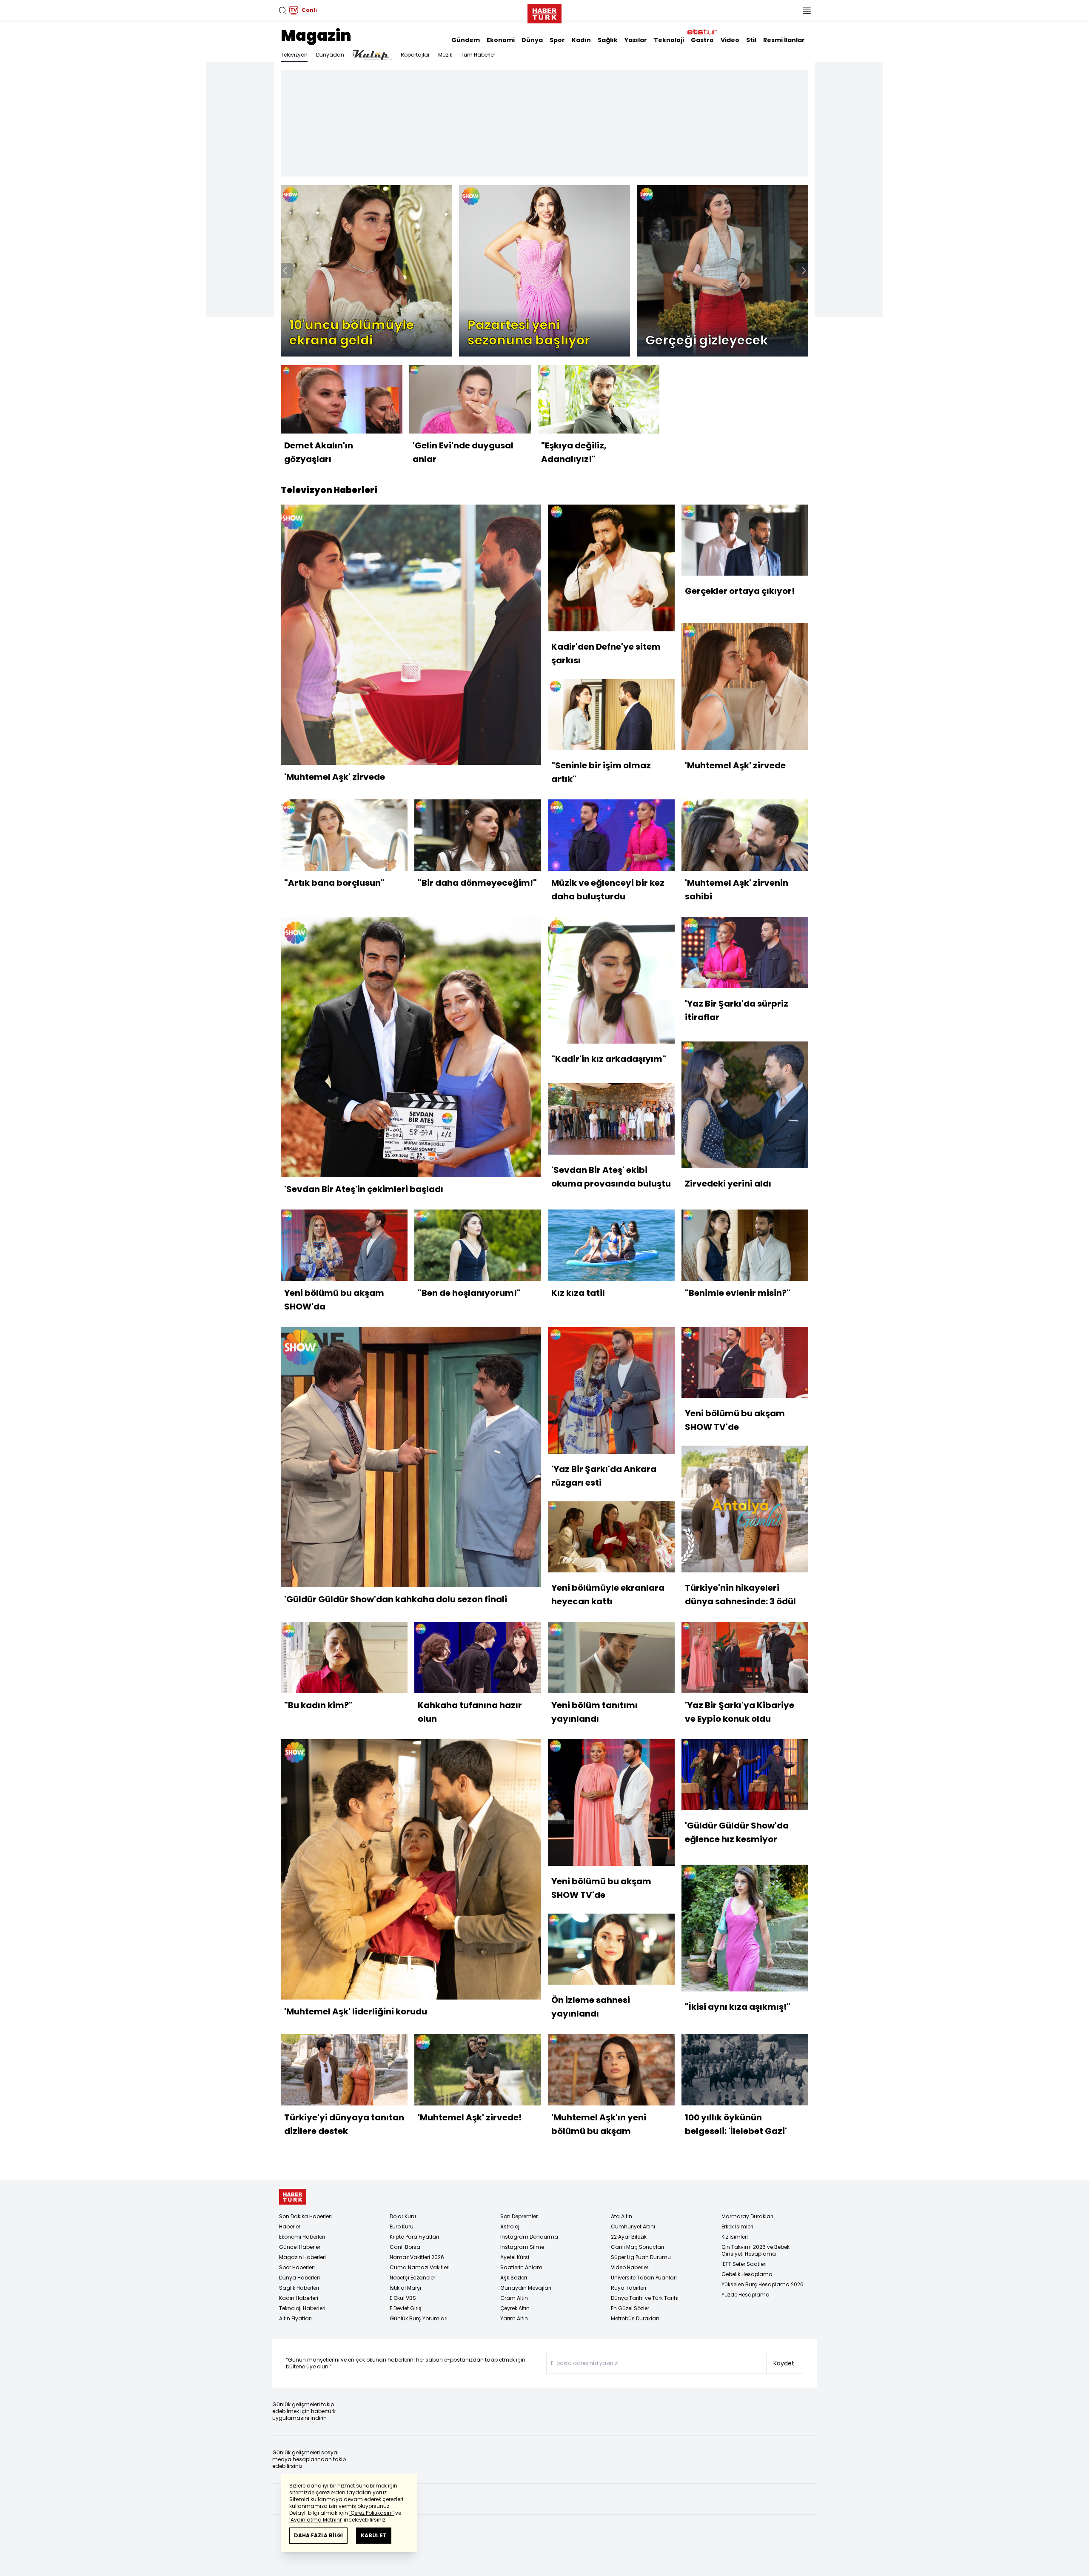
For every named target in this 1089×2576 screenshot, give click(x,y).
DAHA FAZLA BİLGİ (318, 2535)
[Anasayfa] (293, 2197)
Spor (557, 40)
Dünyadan (330, 55)
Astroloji (510, 2227)
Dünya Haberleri (299, 2278)
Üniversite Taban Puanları (644, 2278)
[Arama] (282, 10)
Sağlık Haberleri (299, 2288)
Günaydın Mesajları (526, 2288)
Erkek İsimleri (737, 2227)
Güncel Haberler (300, 2247)
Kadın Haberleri (299, 2298)
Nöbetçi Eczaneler (412, 2278)
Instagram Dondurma (529, 2237)
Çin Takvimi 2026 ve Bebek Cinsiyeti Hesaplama (755, 2250)
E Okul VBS (403, 2298)
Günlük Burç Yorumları (419, 2318)
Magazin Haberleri (302, 2257)
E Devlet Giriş (406, 2308)
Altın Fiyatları (295, 2318)
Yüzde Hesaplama (745, 2295)
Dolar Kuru (403, 2216)
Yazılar (636, 40)
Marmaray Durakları (747, 2216)
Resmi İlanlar (784, 40)
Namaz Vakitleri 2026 (417, 2257)
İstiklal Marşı (405, 2288)
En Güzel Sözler (630, 2308)
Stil (751, 40)
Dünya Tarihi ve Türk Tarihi (645, 2298)
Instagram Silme (522, 2247)
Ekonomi (501, 40)
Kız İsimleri (735, 2237)
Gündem (466, 40)
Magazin (316, 36)
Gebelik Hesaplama (747, 2274)
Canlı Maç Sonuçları (637, 2247)
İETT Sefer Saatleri (744, 2264)
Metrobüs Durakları (635, 2318)
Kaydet (784, 2363)
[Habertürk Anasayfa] (544, 12)
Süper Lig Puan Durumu (641, 2257)
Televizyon (294, 55)
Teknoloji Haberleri (302, 2308)
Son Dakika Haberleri (305, 2216)
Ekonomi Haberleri (302, 2237)
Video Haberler (630, 2267)
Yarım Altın (514, 2318)
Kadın (581, 40)
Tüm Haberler (478, 55)
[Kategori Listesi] (807, 10)
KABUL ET (374, 2535)
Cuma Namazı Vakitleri (420, 2267)
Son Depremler (519, 2216)
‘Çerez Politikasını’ (372, 2513)
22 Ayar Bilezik (629, 2237)
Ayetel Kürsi (515, 2257)
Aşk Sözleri (514, 2278)
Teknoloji (669, 40)
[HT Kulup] (372, 55)
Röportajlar (415, 55)
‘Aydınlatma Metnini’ (316, 2520)
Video (730, 40)
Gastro (702, 40)
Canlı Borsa (405, 2247)
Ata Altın (621, 2216)
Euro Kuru (402, 2227)
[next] (804, 271)
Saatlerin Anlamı (522, 2267)
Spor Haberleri (297, 2267)
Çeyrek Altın (515, 2308)
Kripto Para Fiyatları (414, 2237)
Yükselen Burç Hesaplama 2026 (763, 2284)
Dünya (532, 40)
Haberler (290, 2227)
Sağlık (608, 40)
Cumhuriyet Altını (633, 2227)
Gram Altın (514, 2298)
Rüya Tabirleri (629, 2288)
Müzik (445, 55)
